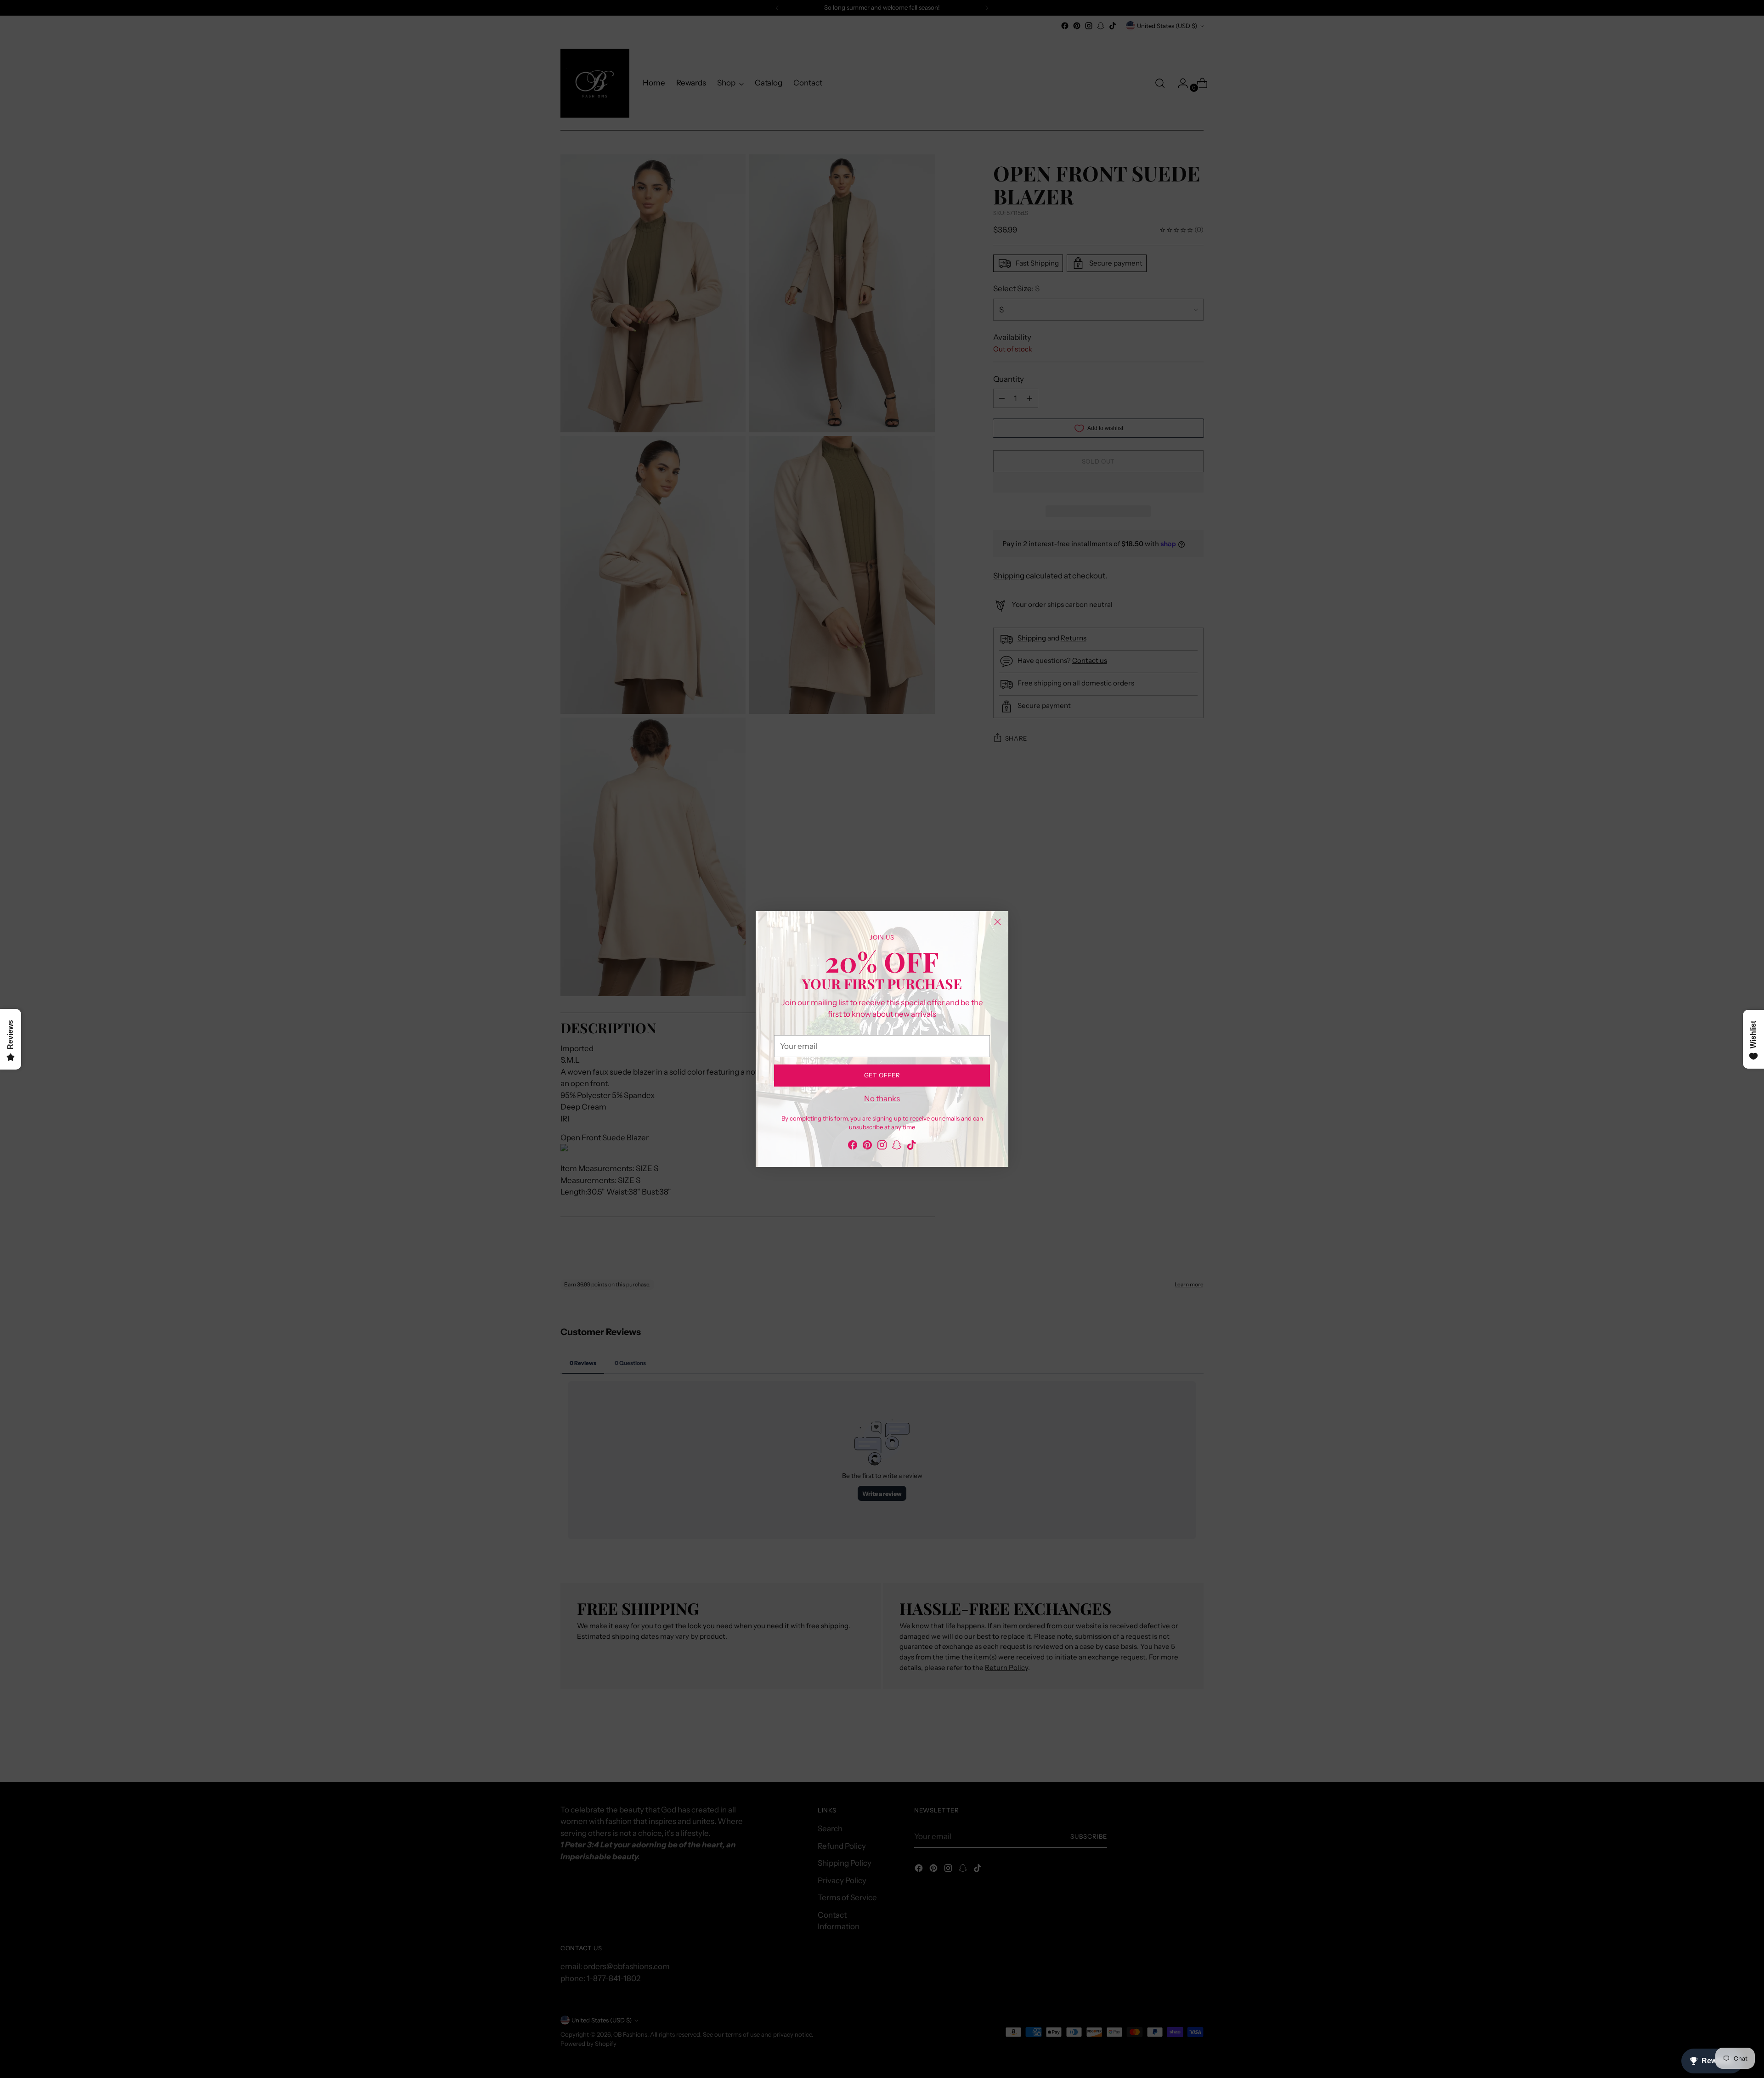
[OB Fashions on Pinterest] (867, 1103)
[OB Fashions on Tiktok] (911, 1103)
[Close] (1021, 975)
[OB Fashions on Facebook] (853, 1103)
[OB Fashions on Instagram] (882, 1103)
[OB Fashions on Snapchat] (897, 1103)
